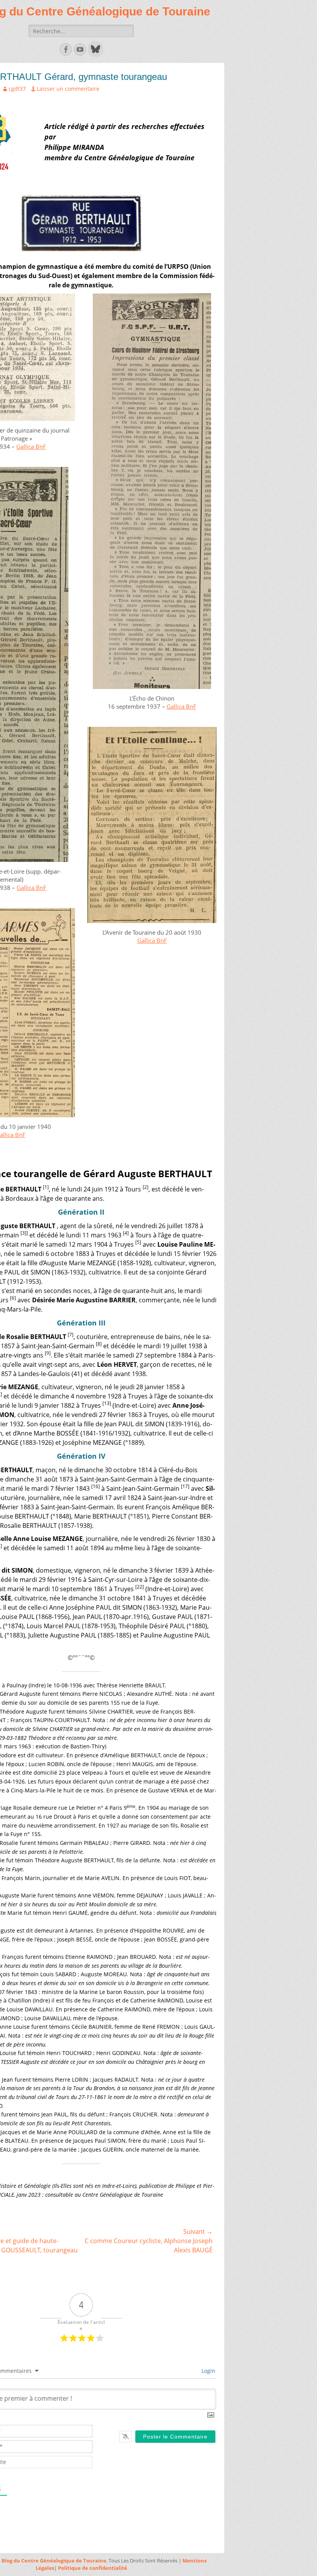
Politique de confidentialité (93, 2568)
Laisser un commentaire (68, 89)
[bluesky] (95, 54)
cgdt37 (17, 89)
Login (208, 2371)
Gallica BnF (31, 446)
